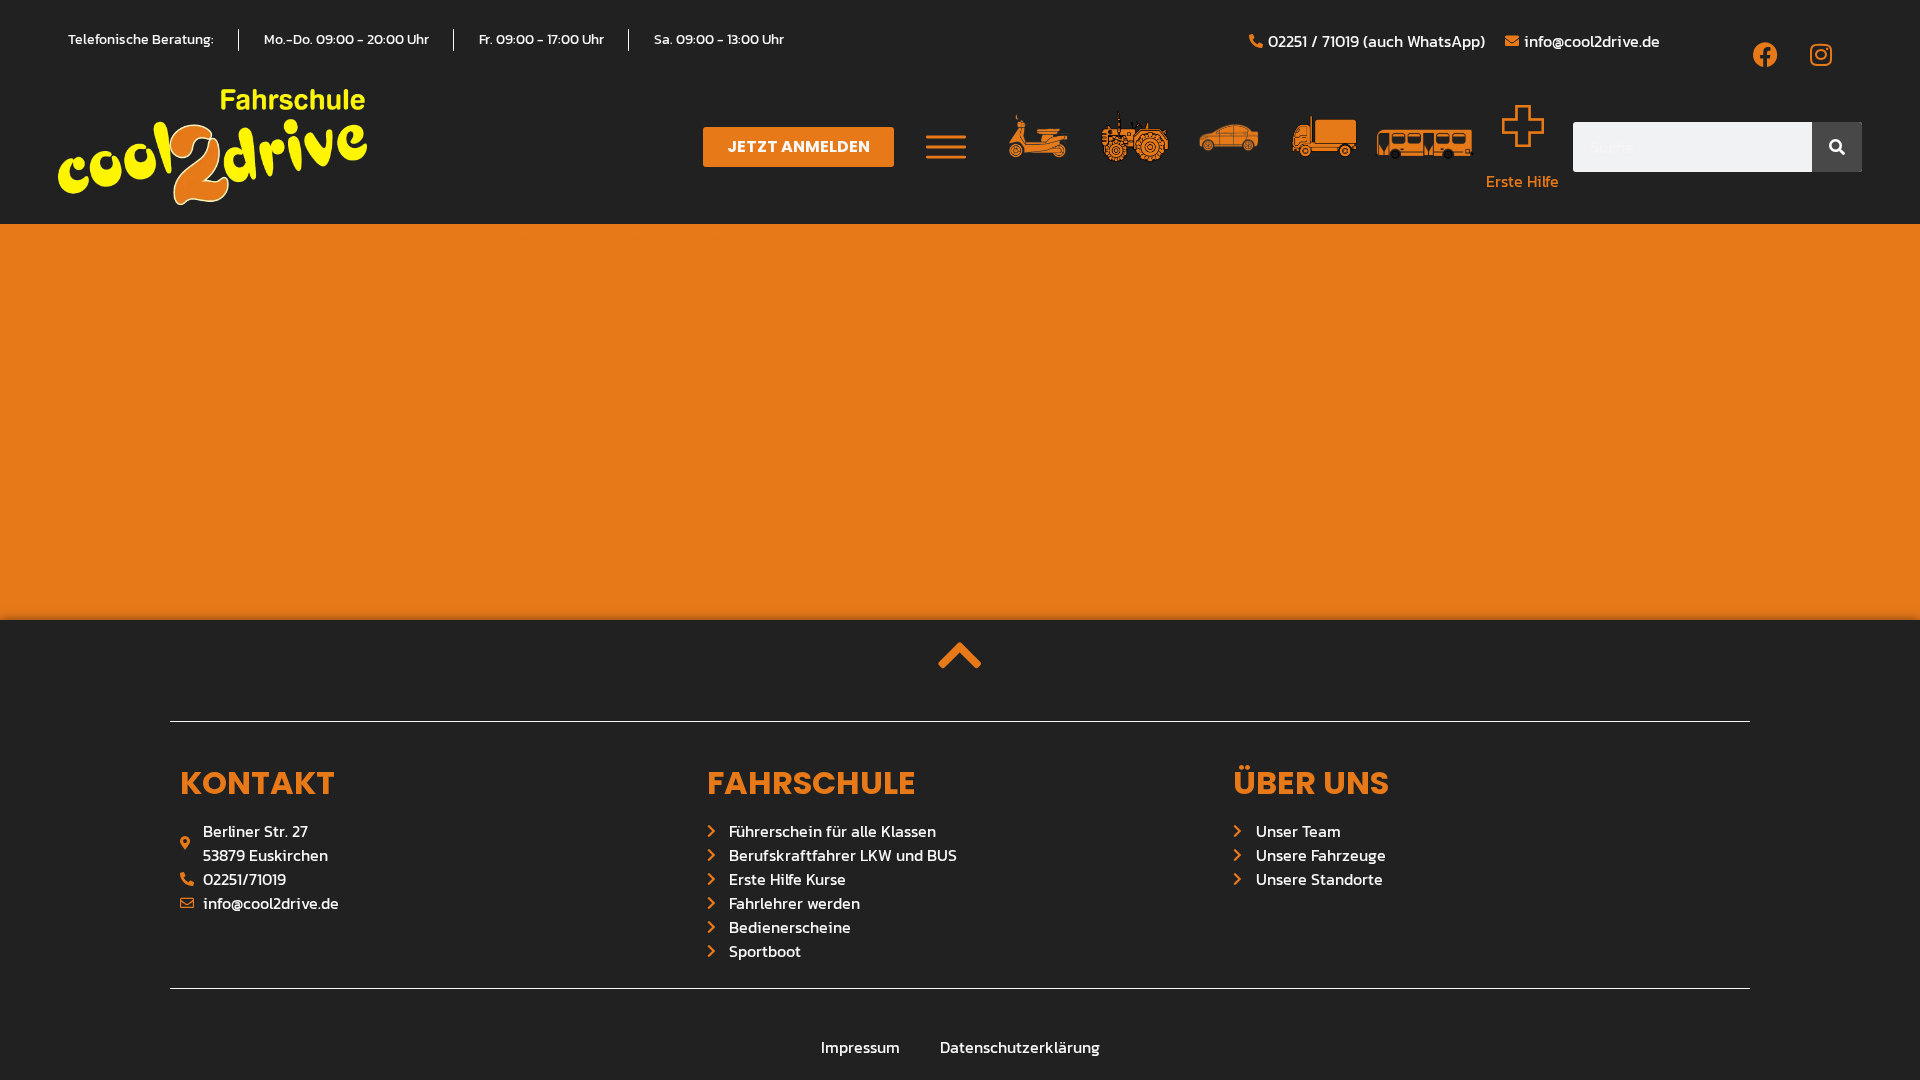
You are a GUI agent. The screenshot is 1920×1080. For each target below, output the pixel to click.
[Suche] (1837, 147)
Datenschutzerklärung (1020, 1047)
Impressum (860, 1047)
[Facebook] (1766, 54)
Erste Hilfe (1522, 181)
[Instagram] (1821, 54)
